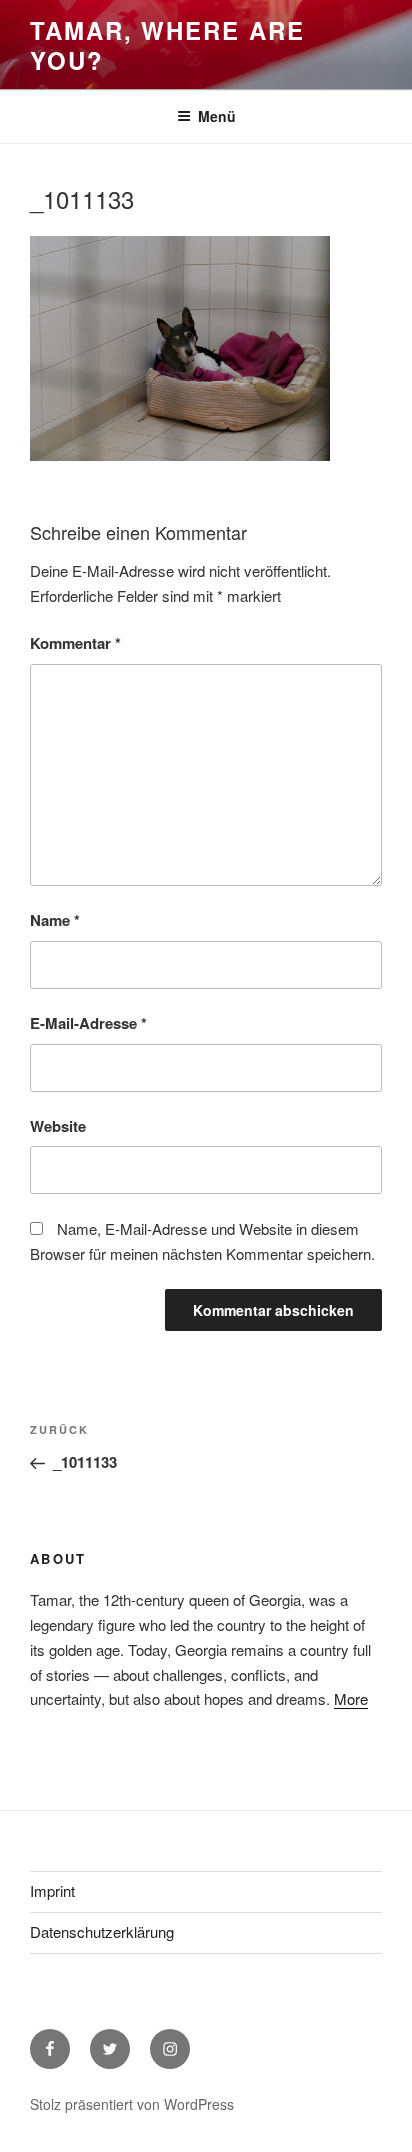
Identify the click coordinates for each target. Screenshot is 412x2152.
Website (58, 1126)
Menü (217, 116)
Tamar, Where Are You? (167, 45)
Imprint (52, 1890)
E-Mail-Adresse (88, 1023)
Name (55, 920)
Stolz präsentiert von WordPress (132, 2104)
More (351, 1698)
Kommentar (75, 643)
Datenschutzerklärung (102, 1931)
